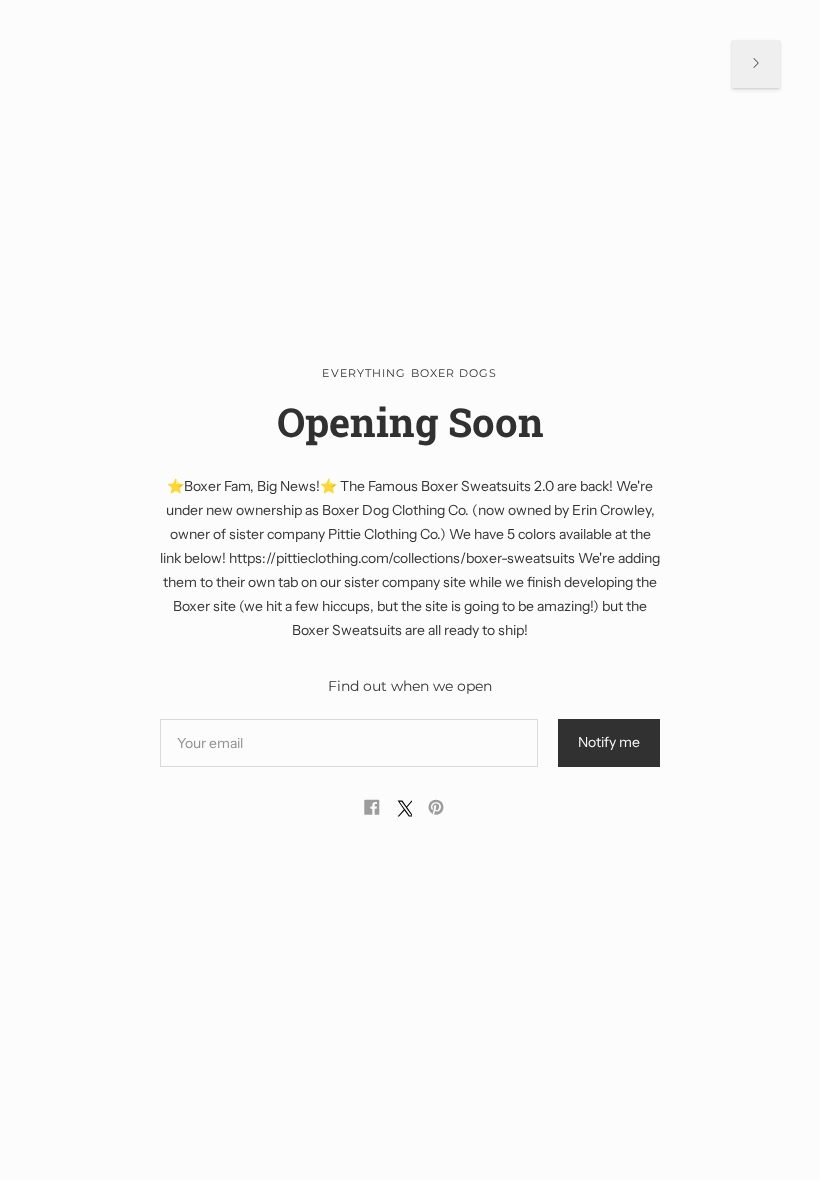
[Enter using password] (756, 64)
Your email (212, 718)
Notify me (609, 742)
